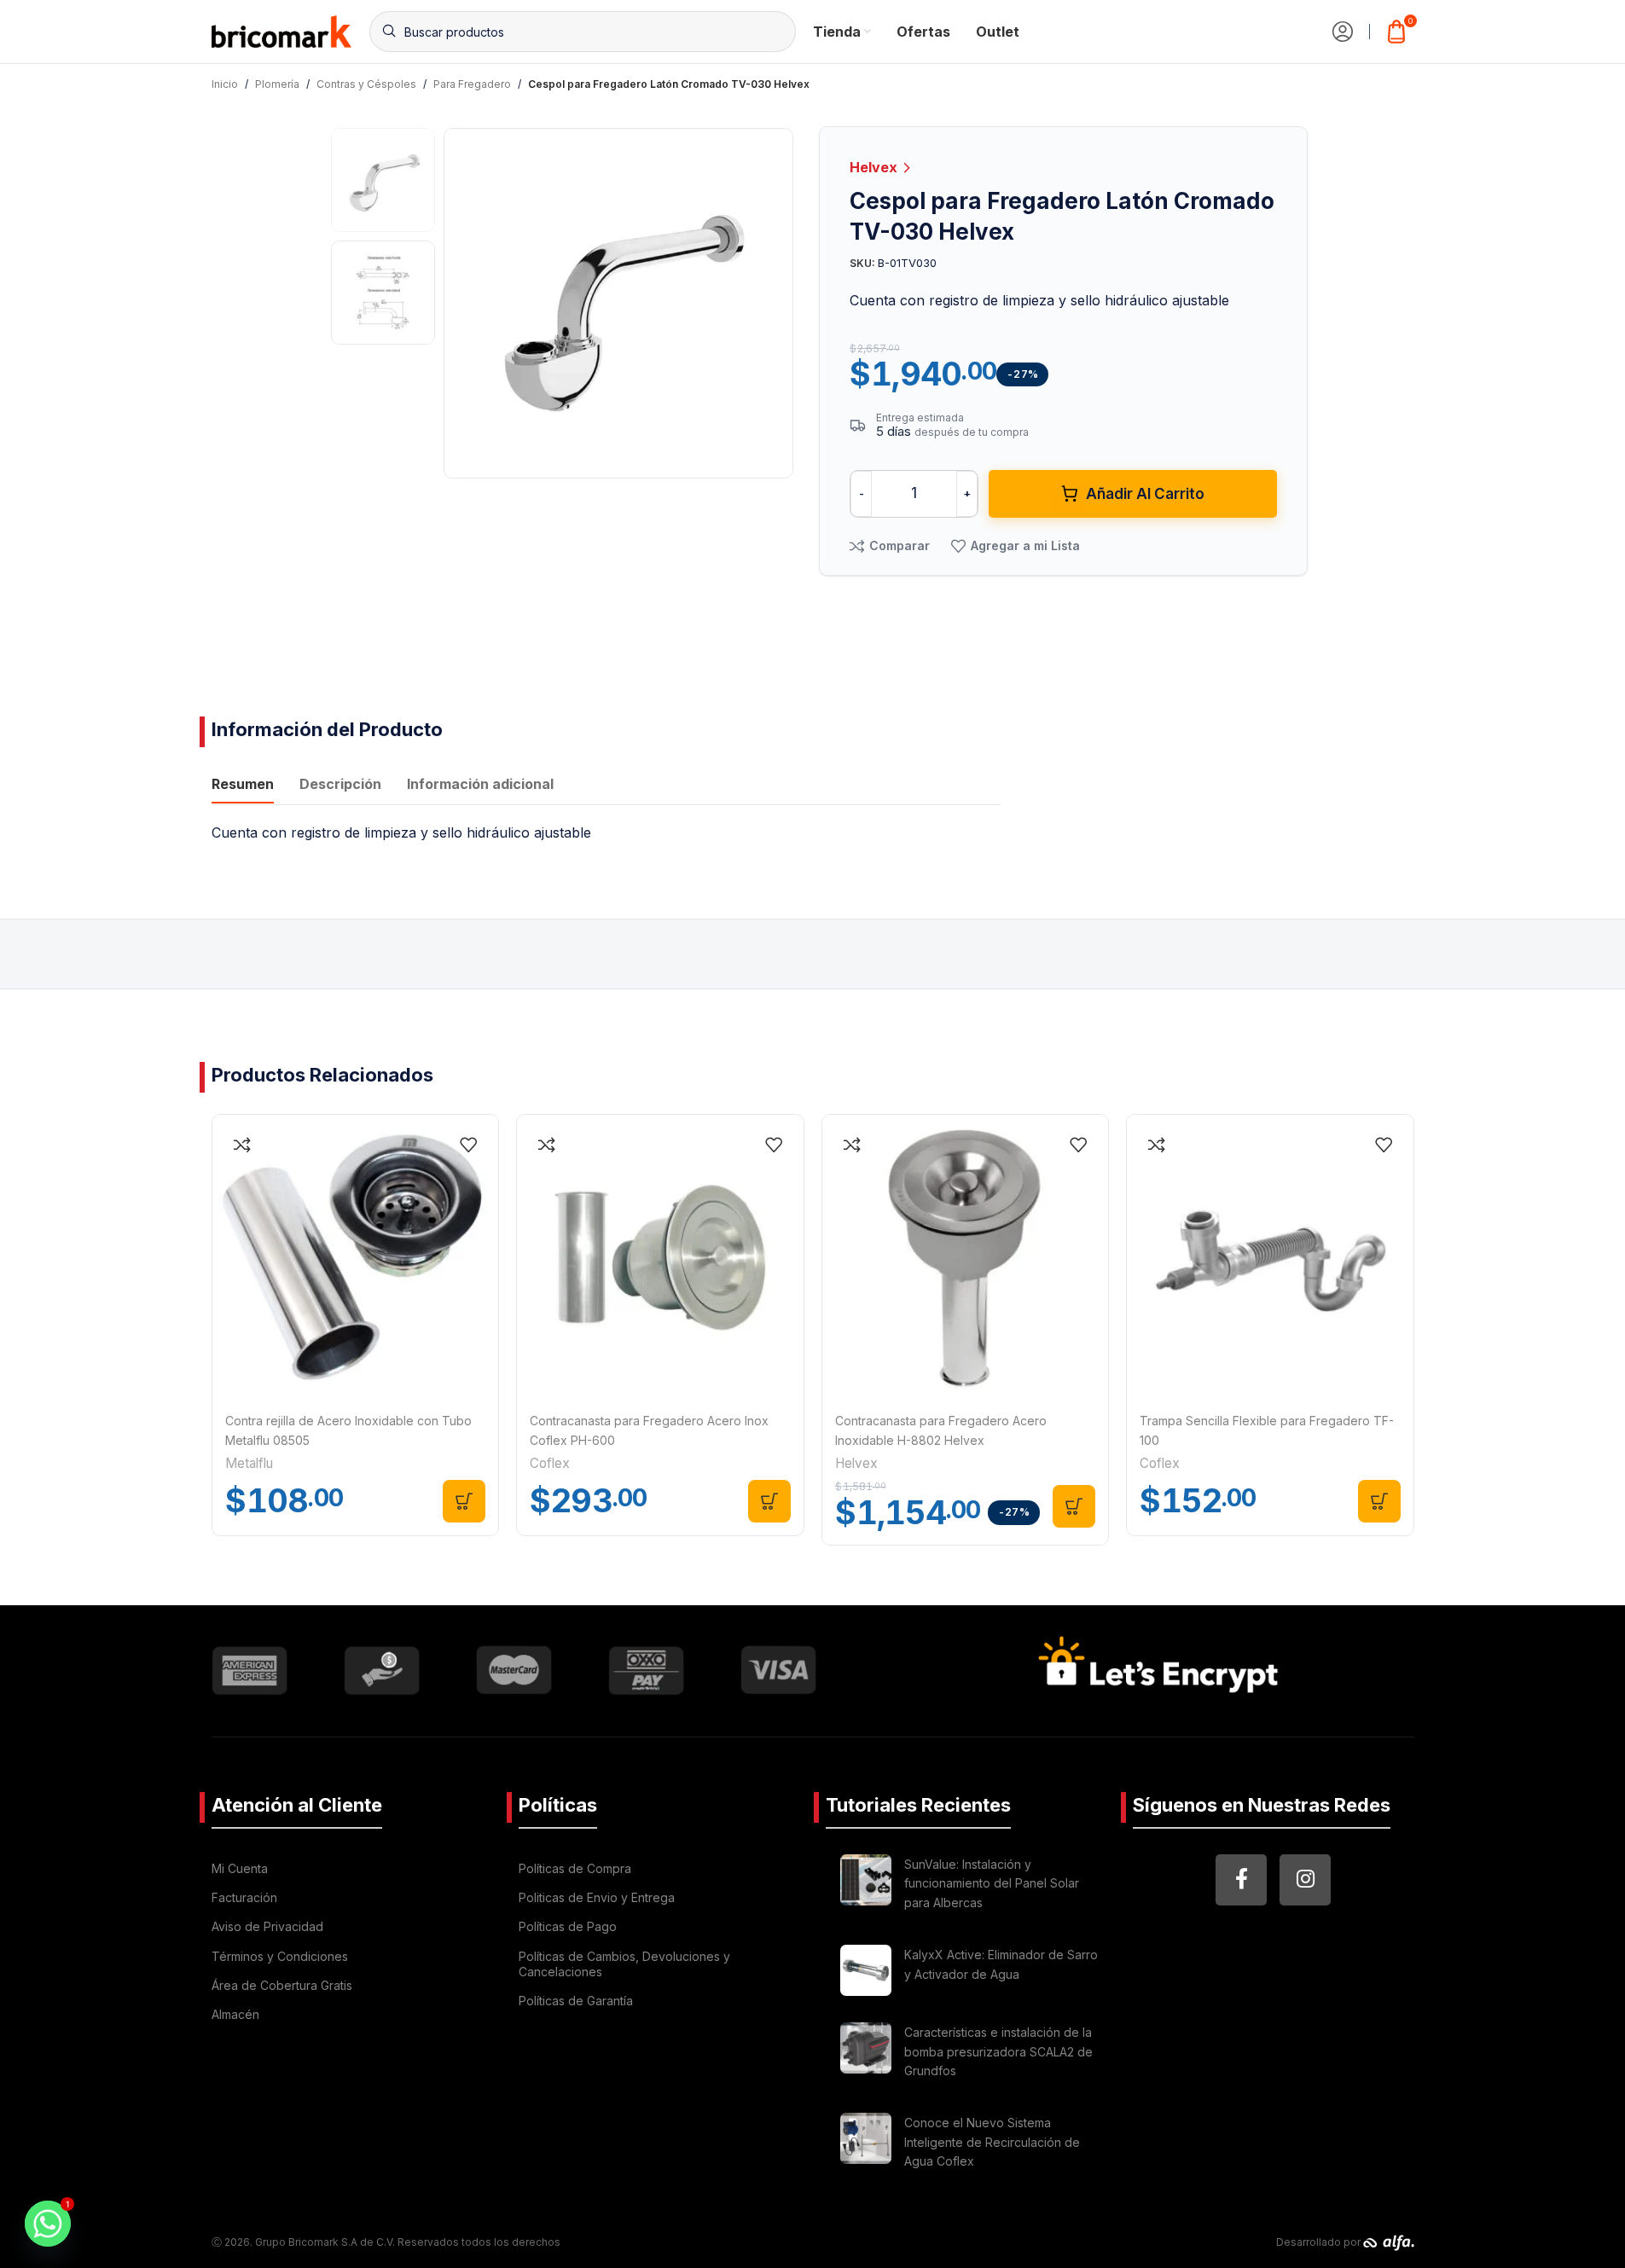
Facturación (244, 1897)
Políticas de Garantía (576, 2001)
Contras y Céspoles (366, 84)
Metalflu (249, 1463)
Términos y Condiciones (280, 1956)
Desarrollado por (1320, 2242)
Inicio (225, 84)
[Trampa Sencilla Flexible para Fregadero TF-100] (1270, 1258)
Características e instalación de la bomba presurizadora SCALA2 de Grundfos (998, 2051)
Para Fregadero (472, 84)
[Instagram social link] (1305, 1880)
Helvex (875, 167)
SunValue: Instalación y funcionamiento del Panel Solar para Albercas (992, 1883)
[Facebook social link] (1241, 1880)
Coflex (550, 1463)
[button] (464, 1501)
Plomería (277, 84)
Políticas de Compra (575, 1868)
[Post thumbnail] (866, 1886)
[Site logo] (282, 30)
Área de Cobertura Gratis (282, 1985)
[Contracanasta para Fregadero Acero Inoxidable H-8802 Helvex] (966, 1258)
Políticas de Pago (568, 1926)
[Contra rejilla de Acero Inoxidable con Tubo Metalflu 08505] (356, 1258)
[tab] (243, 786)
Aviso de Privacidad (267, 1926)
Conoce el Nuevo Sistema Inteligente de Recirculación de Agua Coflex (992, 2142)
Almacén (235, 2014)
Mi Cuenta (240, 1868)
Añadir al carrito (1145, 494)
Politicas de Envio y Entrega (597, 1897)
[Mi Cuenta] (1343, 32)
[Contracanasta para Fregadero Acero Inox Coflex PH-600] (660, 1258)
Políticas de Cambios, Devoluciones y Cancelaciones (624, 1964)
